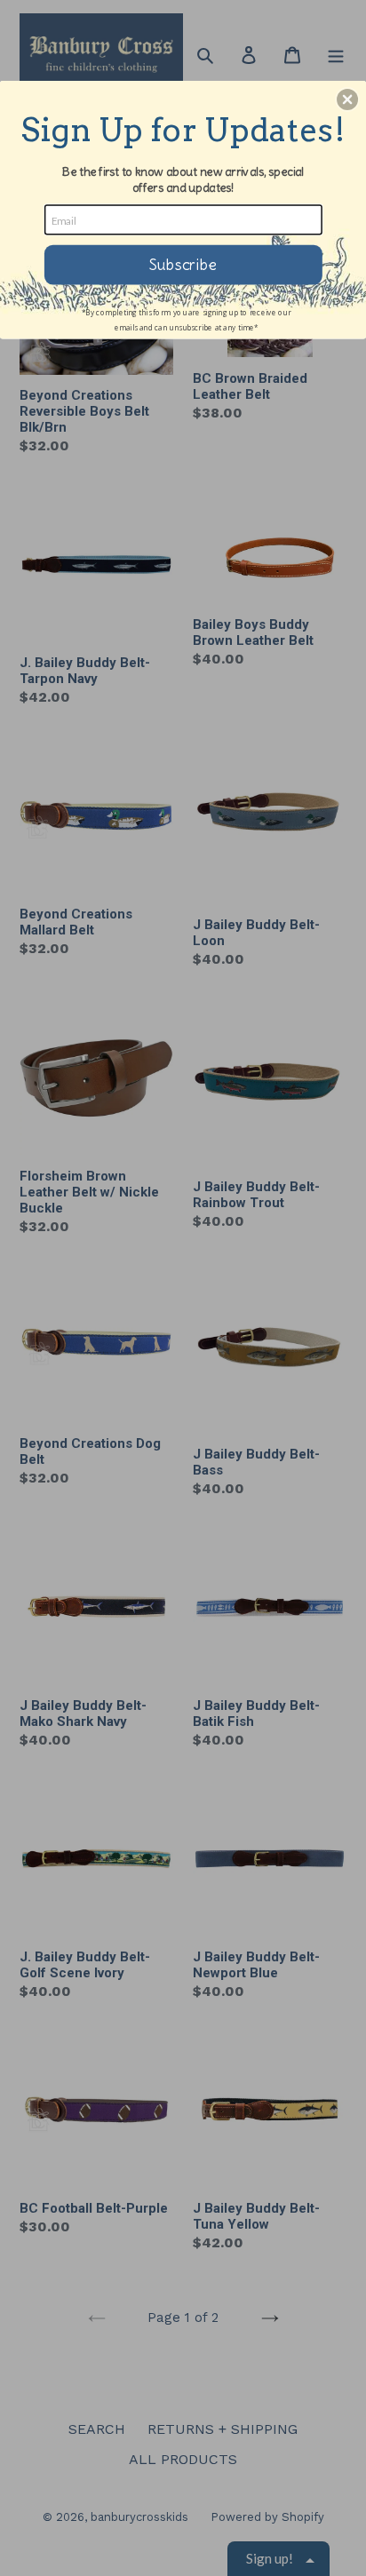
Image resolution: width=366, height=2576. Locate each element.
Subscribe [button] (183, 264)
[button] (347, 99)
